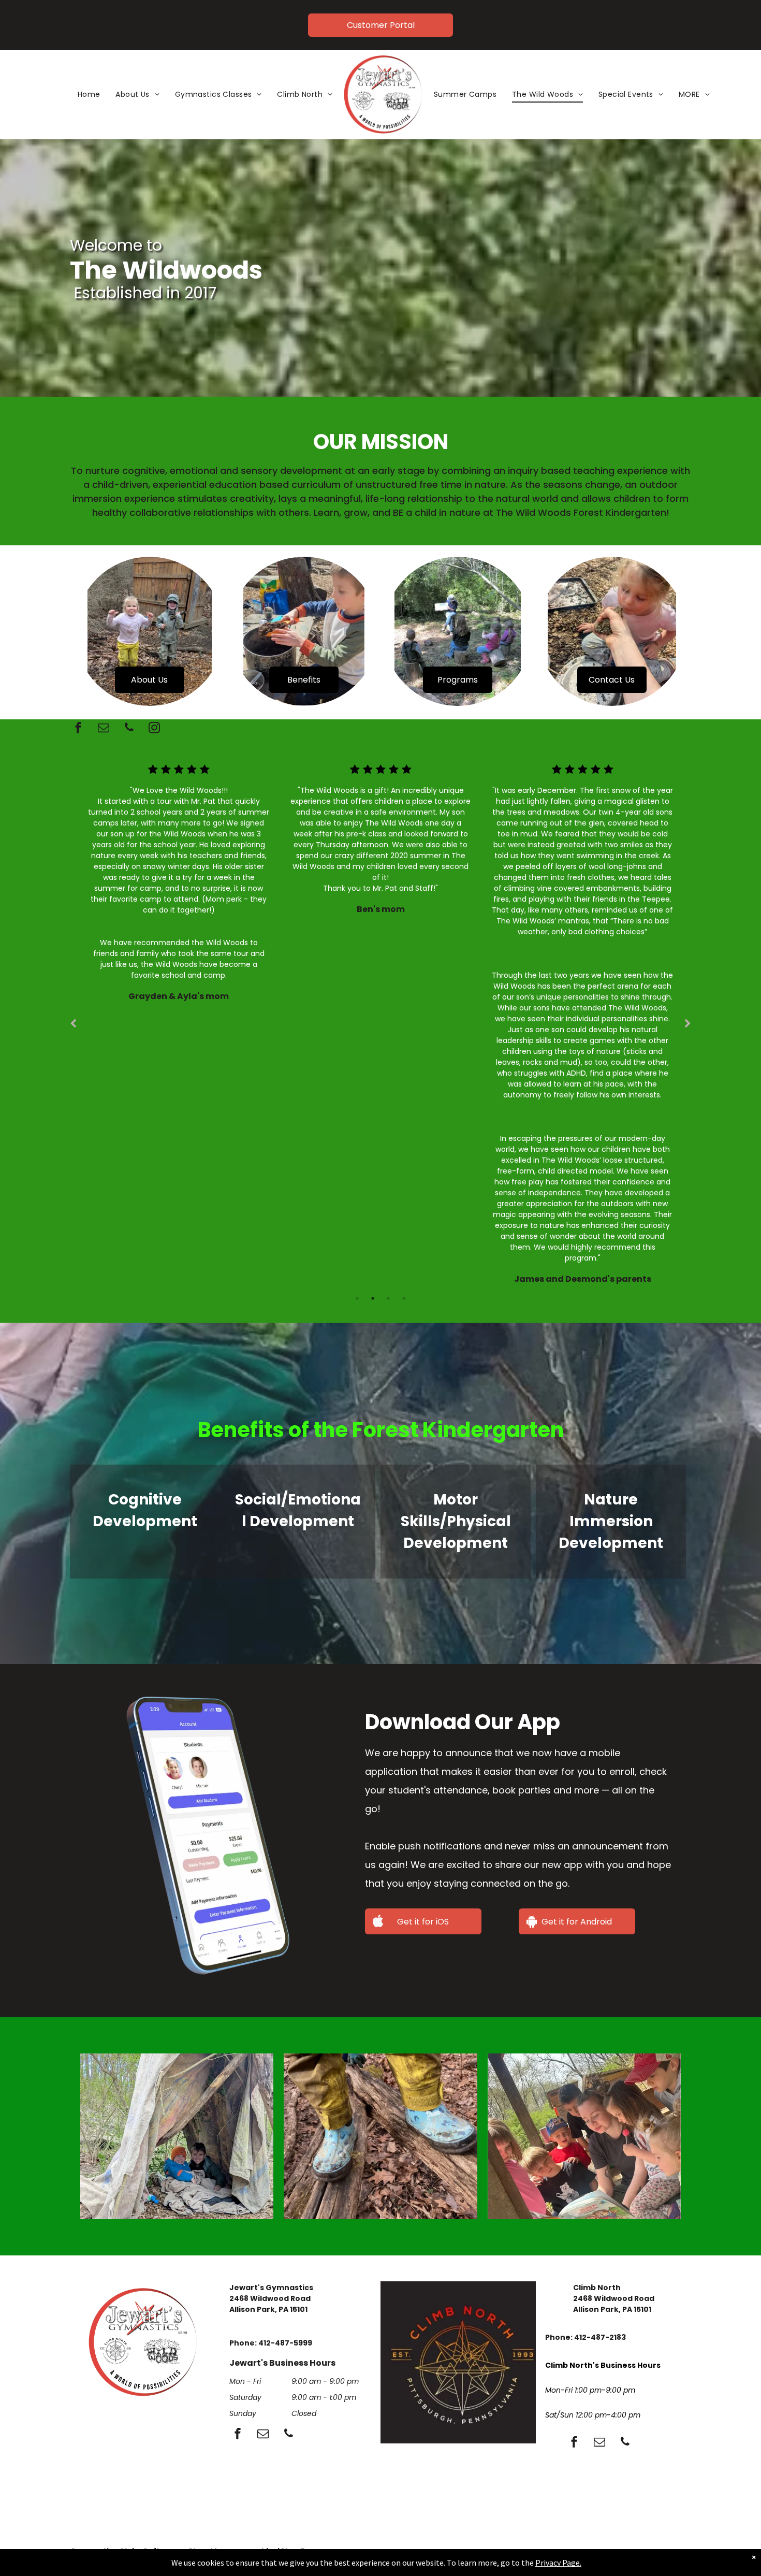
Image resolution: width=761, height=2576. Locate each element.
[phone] (129, 729)
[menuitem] (89, 95)
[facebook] (78, 729)
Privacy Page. (558, 2563)
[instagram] (154, 729)
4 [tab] (404, 1298)
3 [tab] (388, 1298)
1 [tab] (357, 1298)
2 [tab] (373, 1298)
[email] (104, 729)
